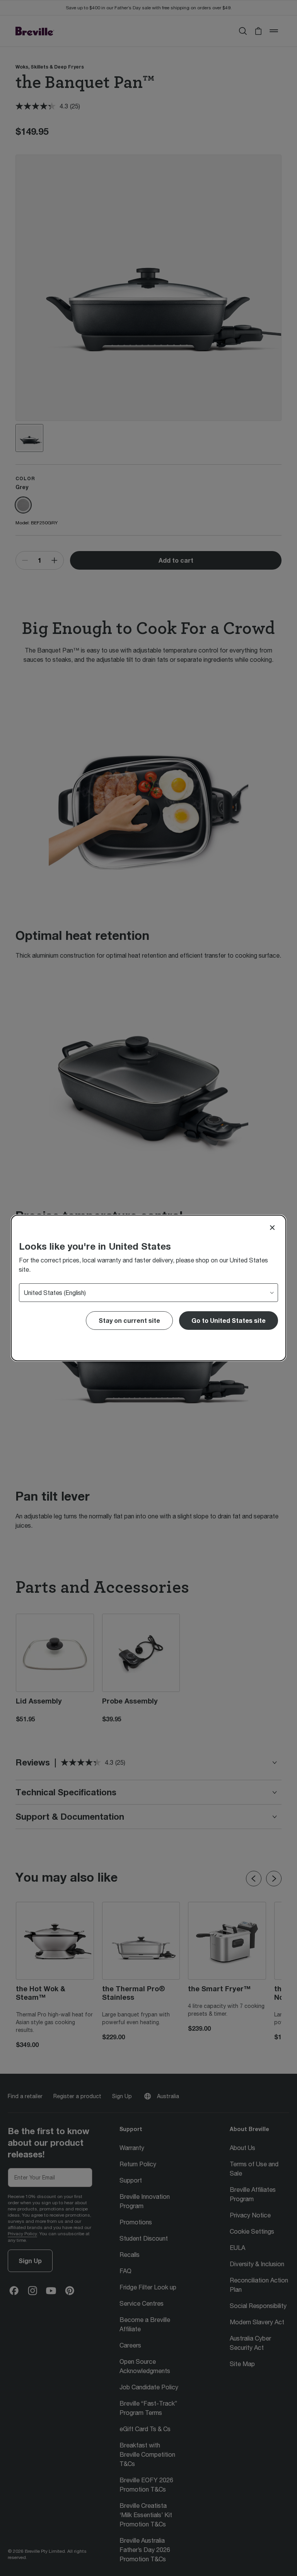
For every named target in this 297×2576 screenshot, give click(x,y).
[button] (229, 1321)
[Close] (272, 1228)
